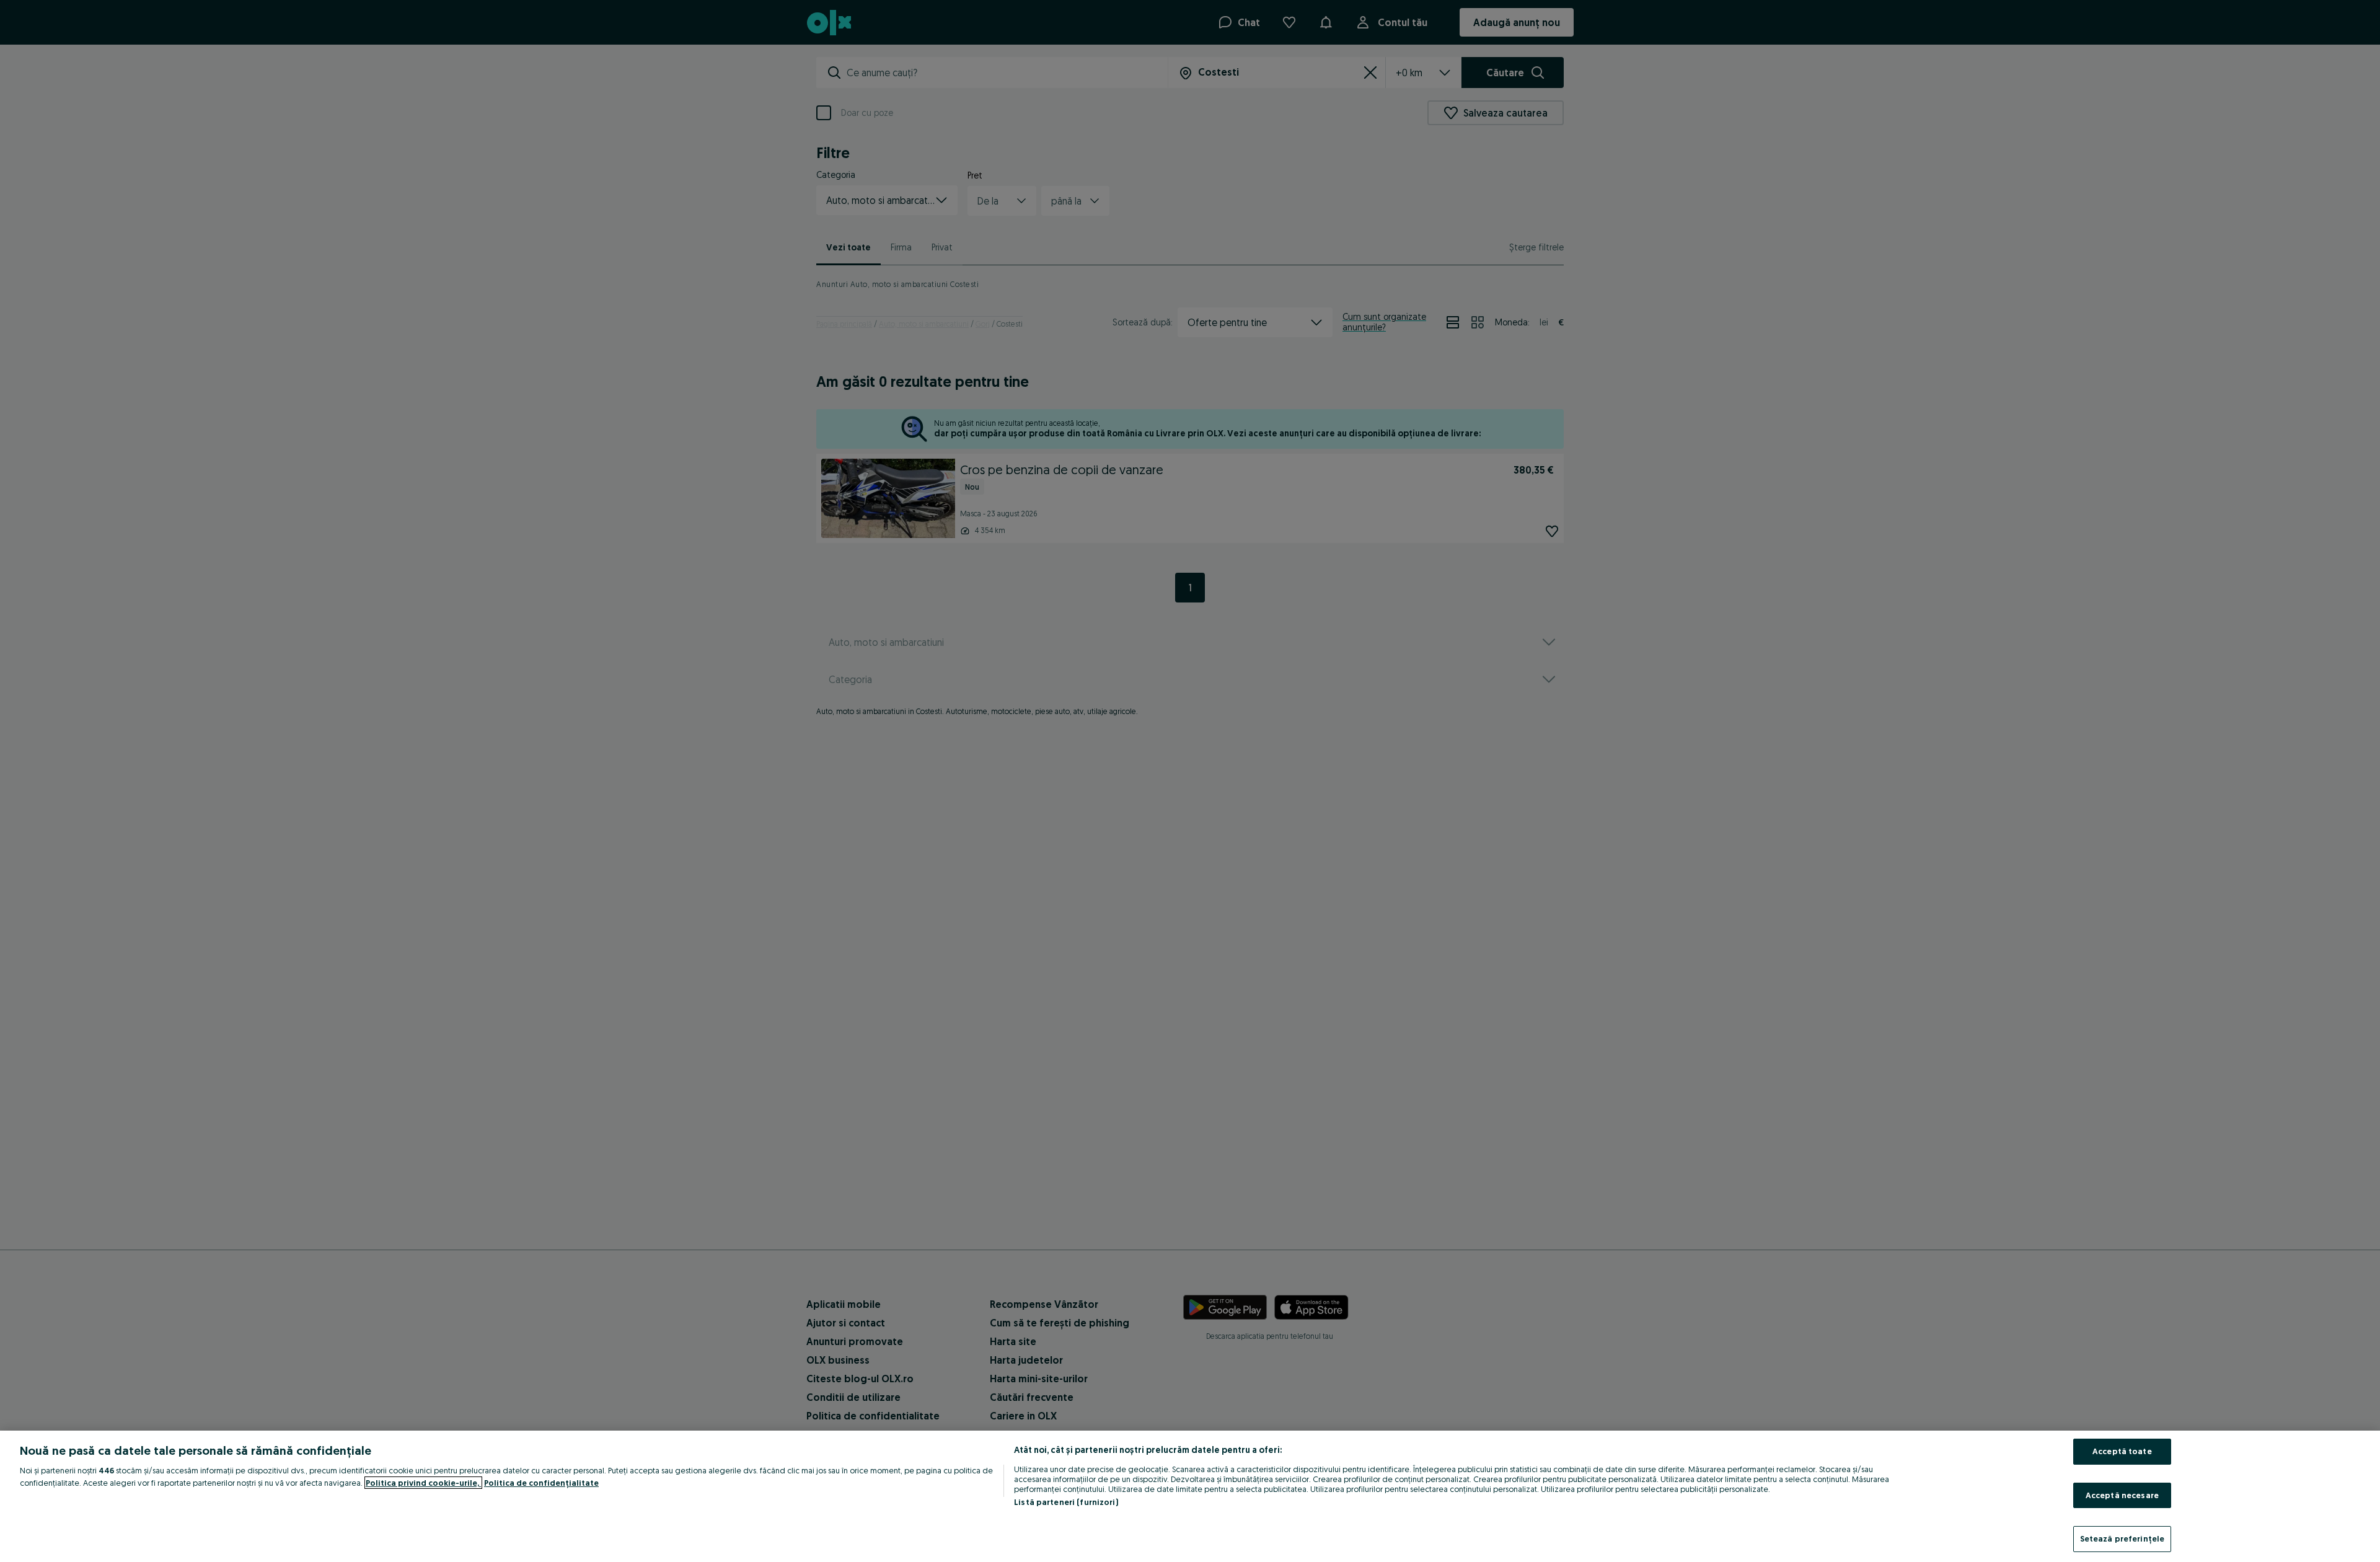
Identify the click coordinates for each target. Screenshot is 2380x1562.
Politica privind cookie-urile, (423, 1483)
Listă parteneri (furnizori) (1066, 1502)
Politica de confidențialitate (541, 1483)
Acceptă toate (2122, 1451)
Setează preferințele (2122, 1538)
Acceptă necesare (2122, 1495)
